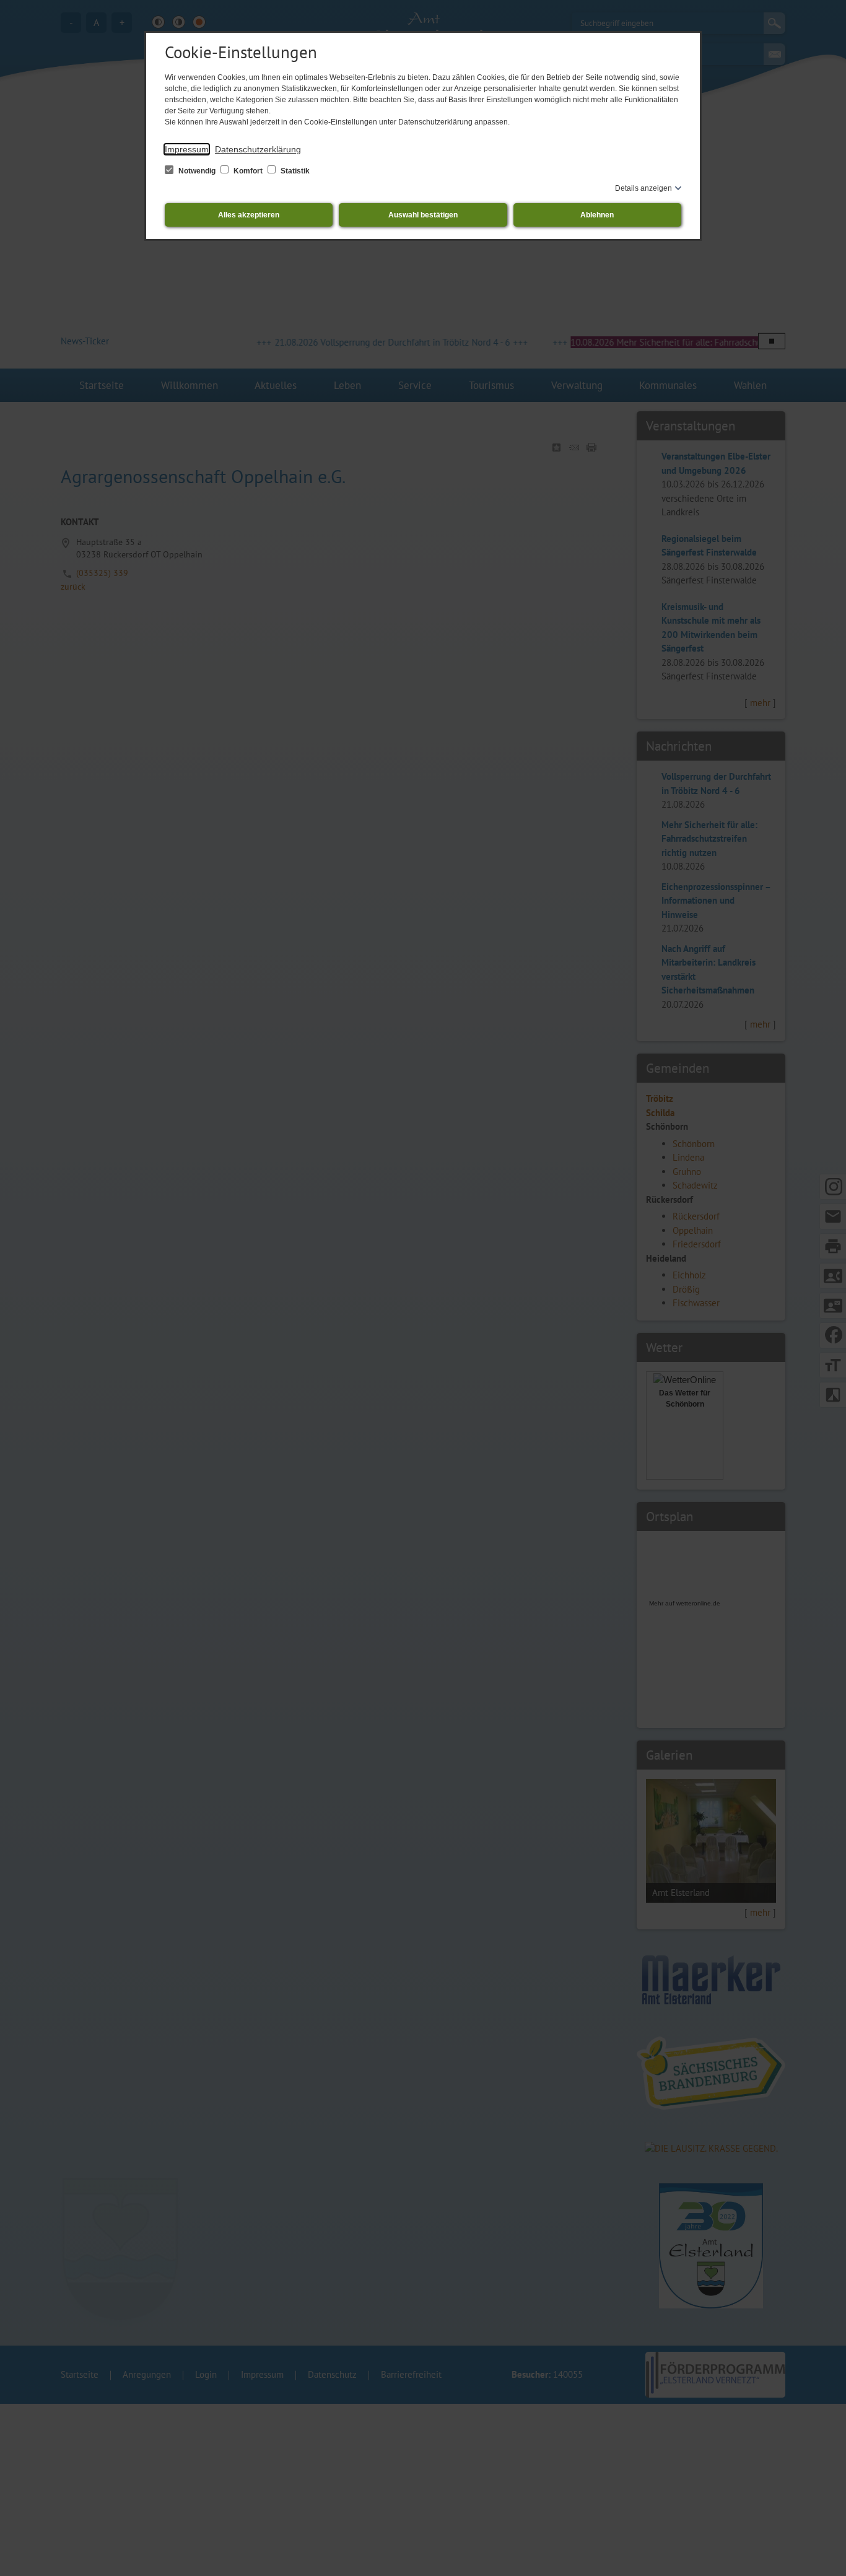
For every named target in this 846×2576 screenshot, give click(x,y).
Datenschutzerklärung (258, 149)
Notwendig (197, 171)
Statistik (294, 171)
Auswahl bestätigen (423, 215)
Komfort (248, 171)
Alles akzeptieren (249, 215)
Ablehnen (597, 215)
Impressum (187, 149)
